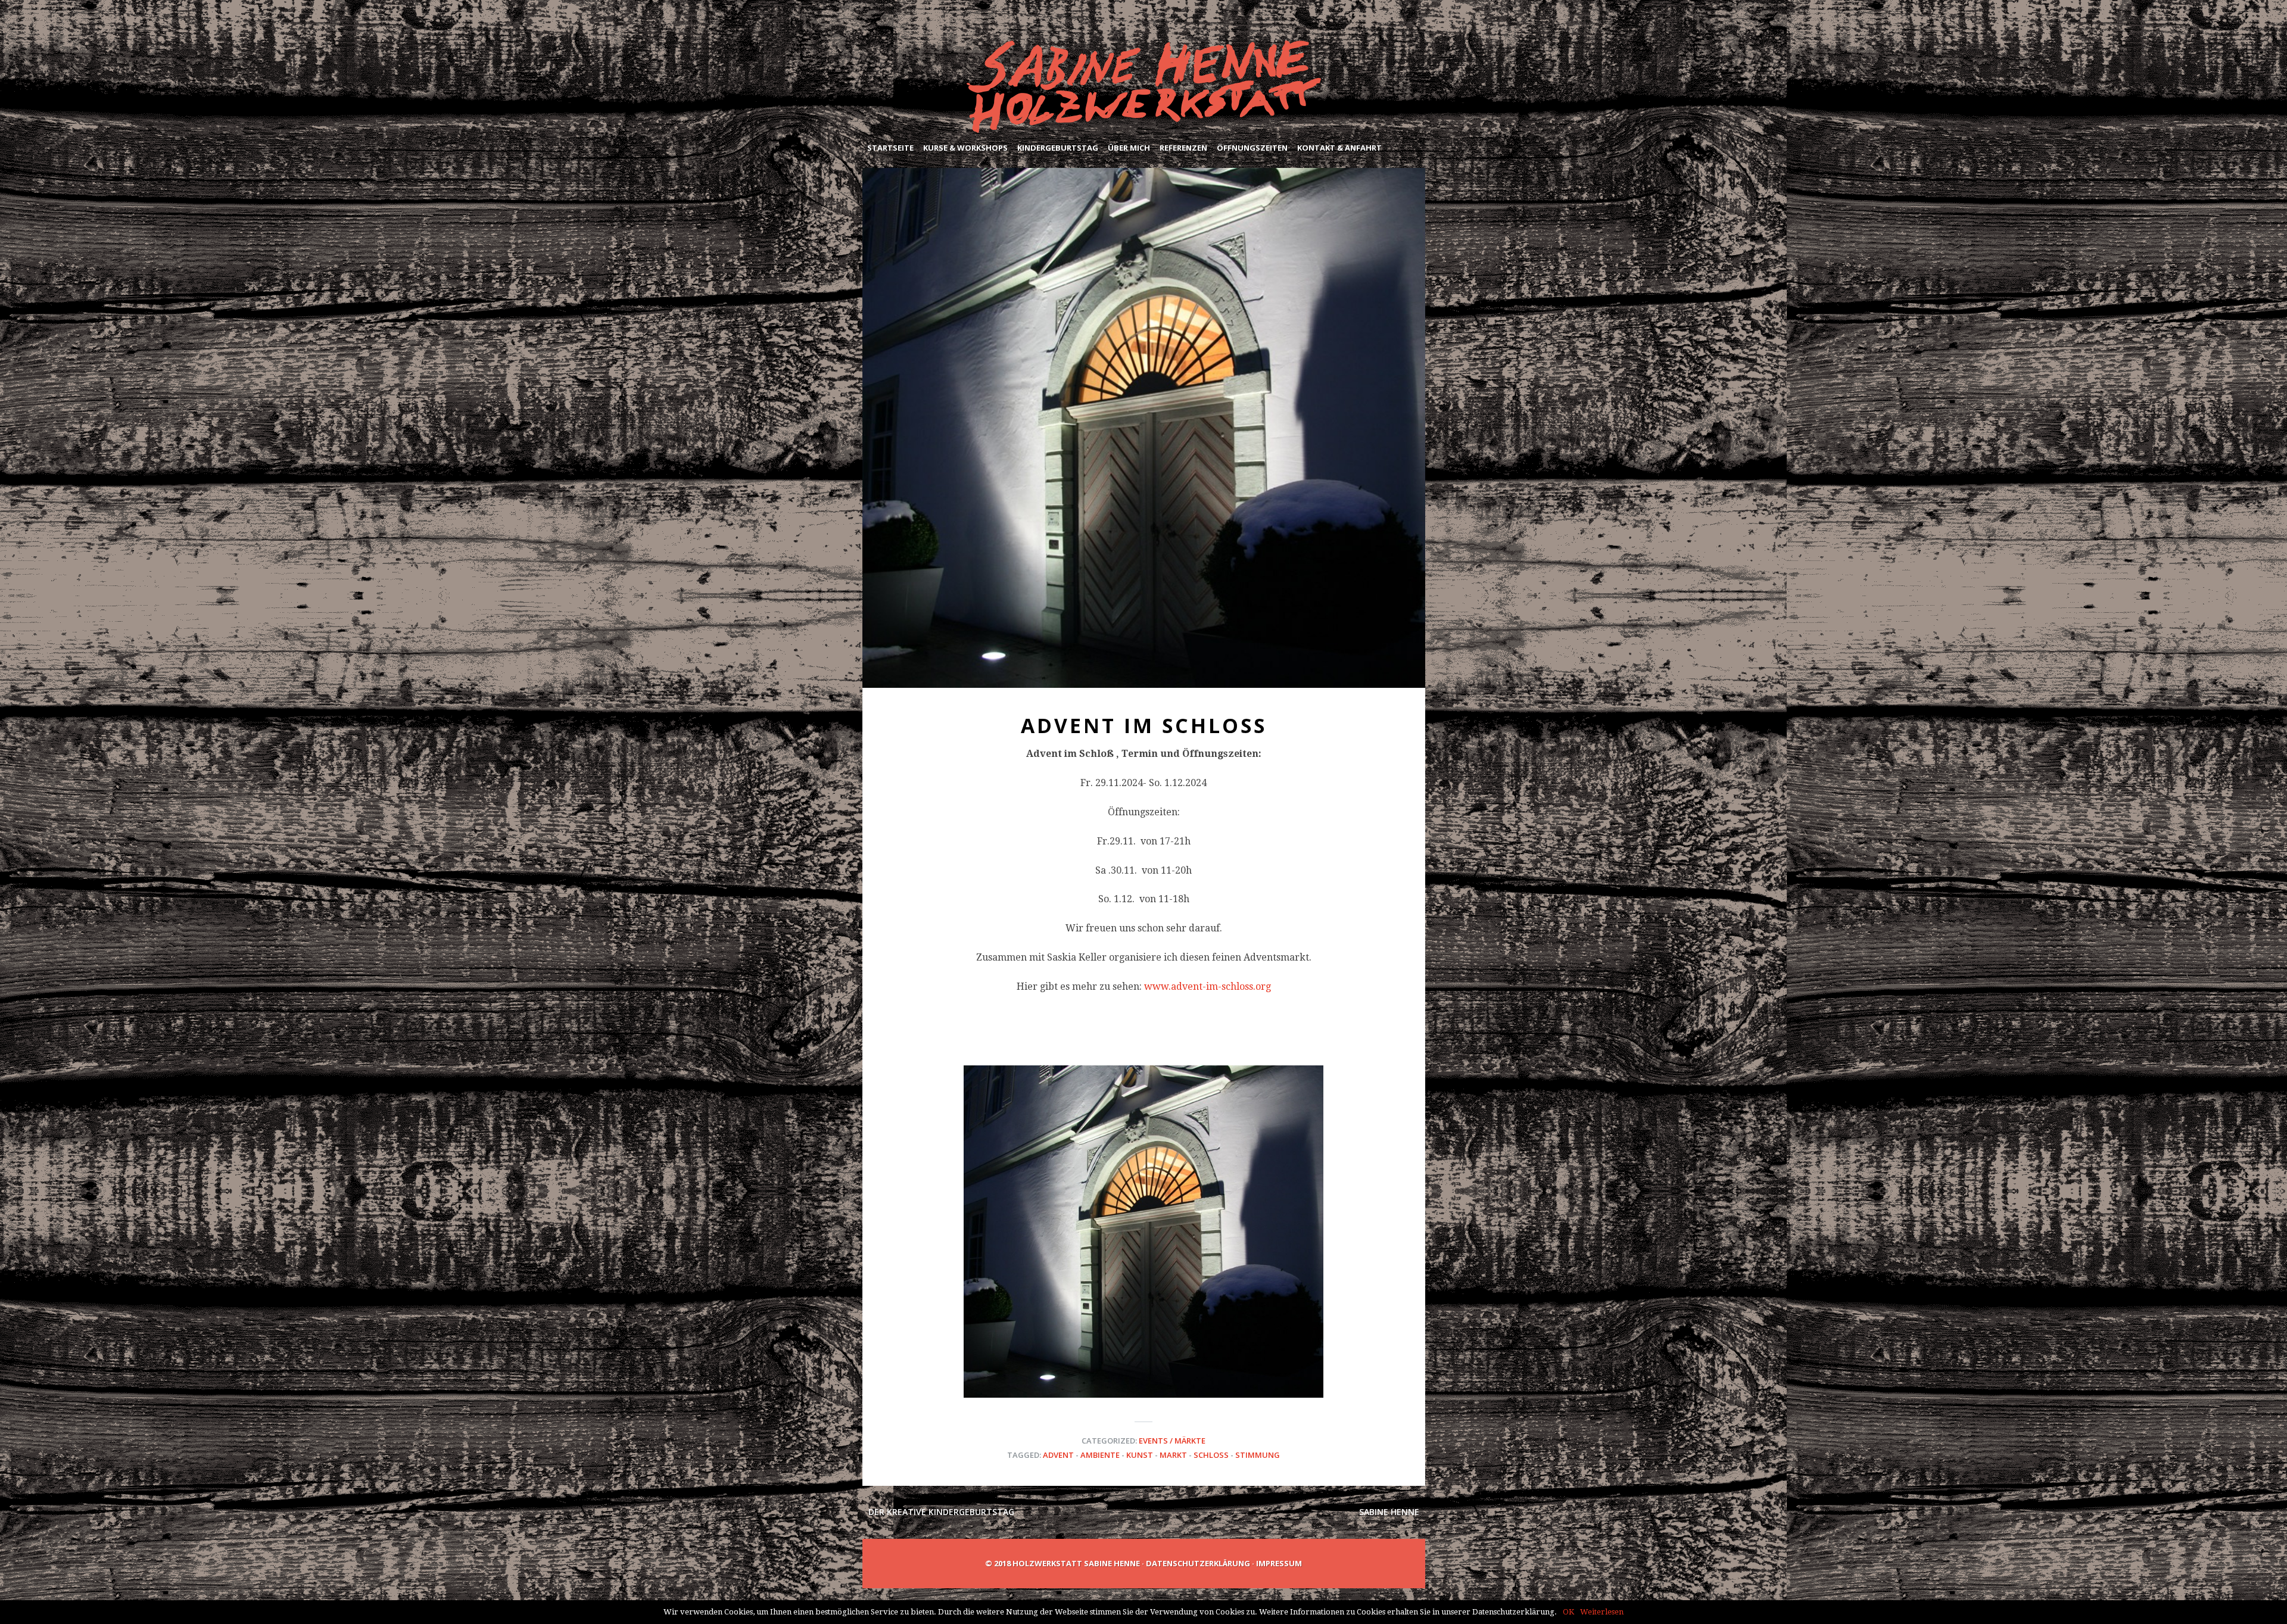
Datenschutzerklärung (1198, 1563)
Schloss (1211, 1455)
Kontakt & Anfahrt (1339, 148)
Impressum (1279, 1563)
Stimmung (1258, 1455)
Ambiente (1100, 1455)
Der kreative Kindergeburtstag (941, 1512)
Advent (1058, 1455)
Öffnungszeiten (1252, 148)
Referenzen (1183, 148)
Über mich (1129, 148)
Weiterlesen (1602, 1612)
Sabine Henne (1389, 1512)
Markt (1173, 1455)
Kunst (1140, 1455)
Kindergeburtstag (1058, 148)
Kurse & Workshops (965, 148)
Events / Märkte (1172, 1441)
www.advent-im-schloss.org (1208, 986)
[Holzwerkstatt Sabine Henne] (1144, 87)
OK (1568, 1612)
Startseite (890, 148)
